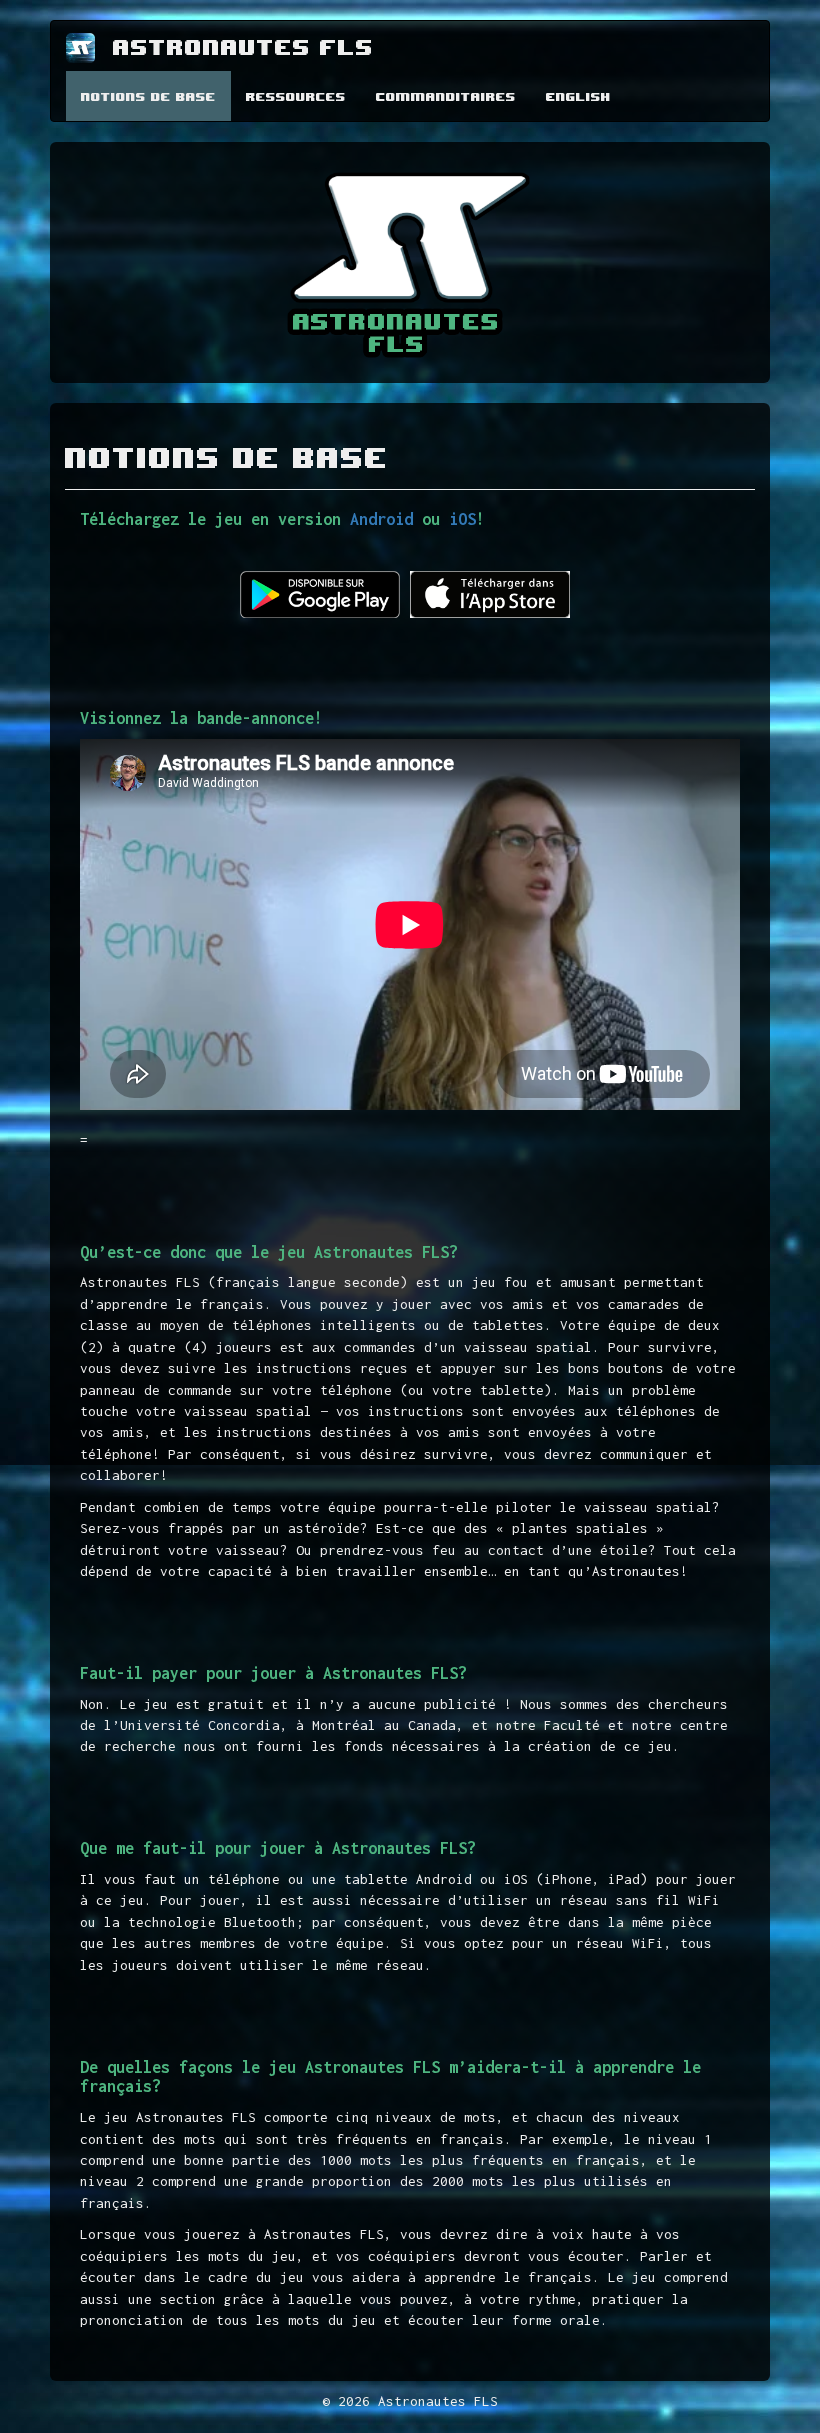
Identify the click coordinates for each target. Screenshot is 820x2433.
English (578, 96)
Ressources (296, 96)
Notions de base (148, 96)
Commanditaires (446, 96)
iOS (462, 519)
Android (386, 519)
